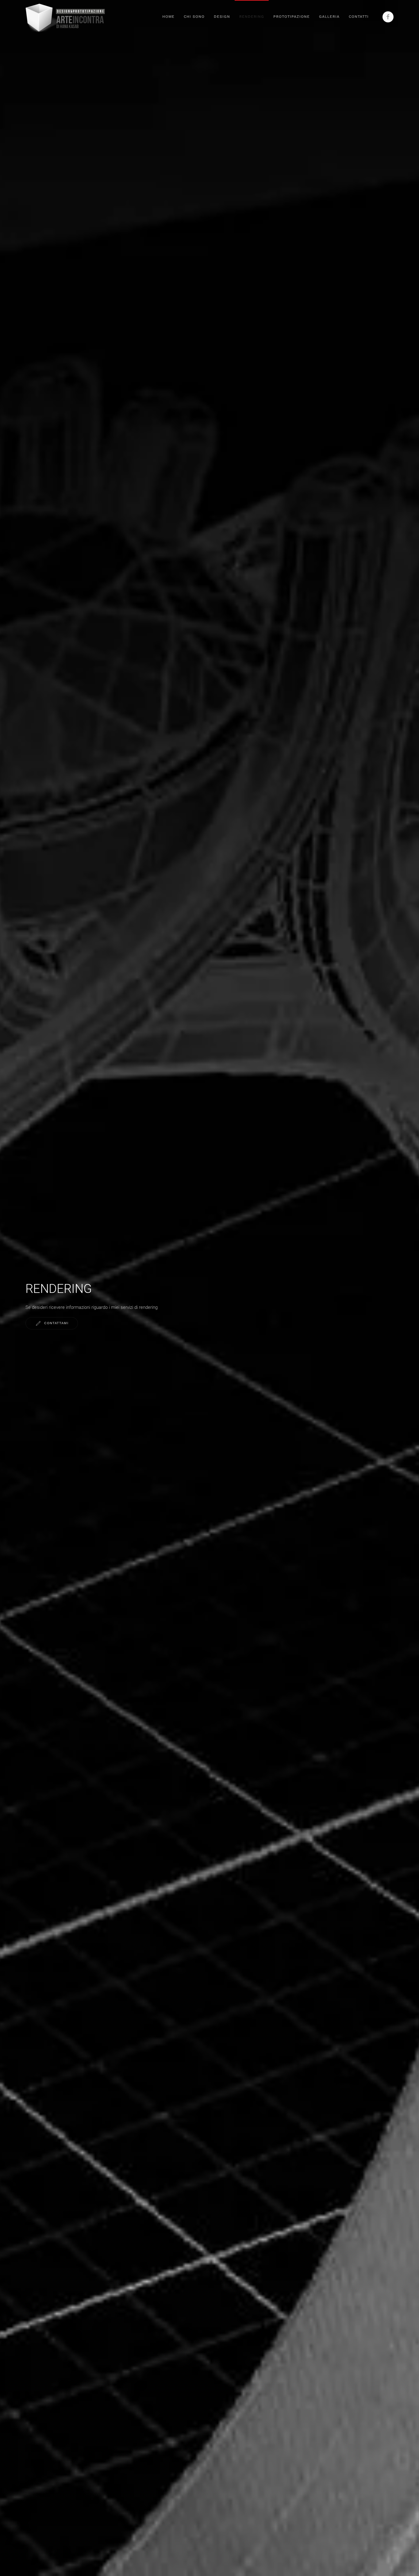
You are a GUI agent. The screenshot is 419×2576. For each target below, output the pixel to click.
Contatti (359, 17)
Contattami (56, 1323)
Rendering (252, 17)
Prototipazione (292, 17)
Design (222, 17)
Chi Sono (194, 17)
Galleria (329, 17)
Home (168, 17)
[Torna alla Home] (65, 17)
